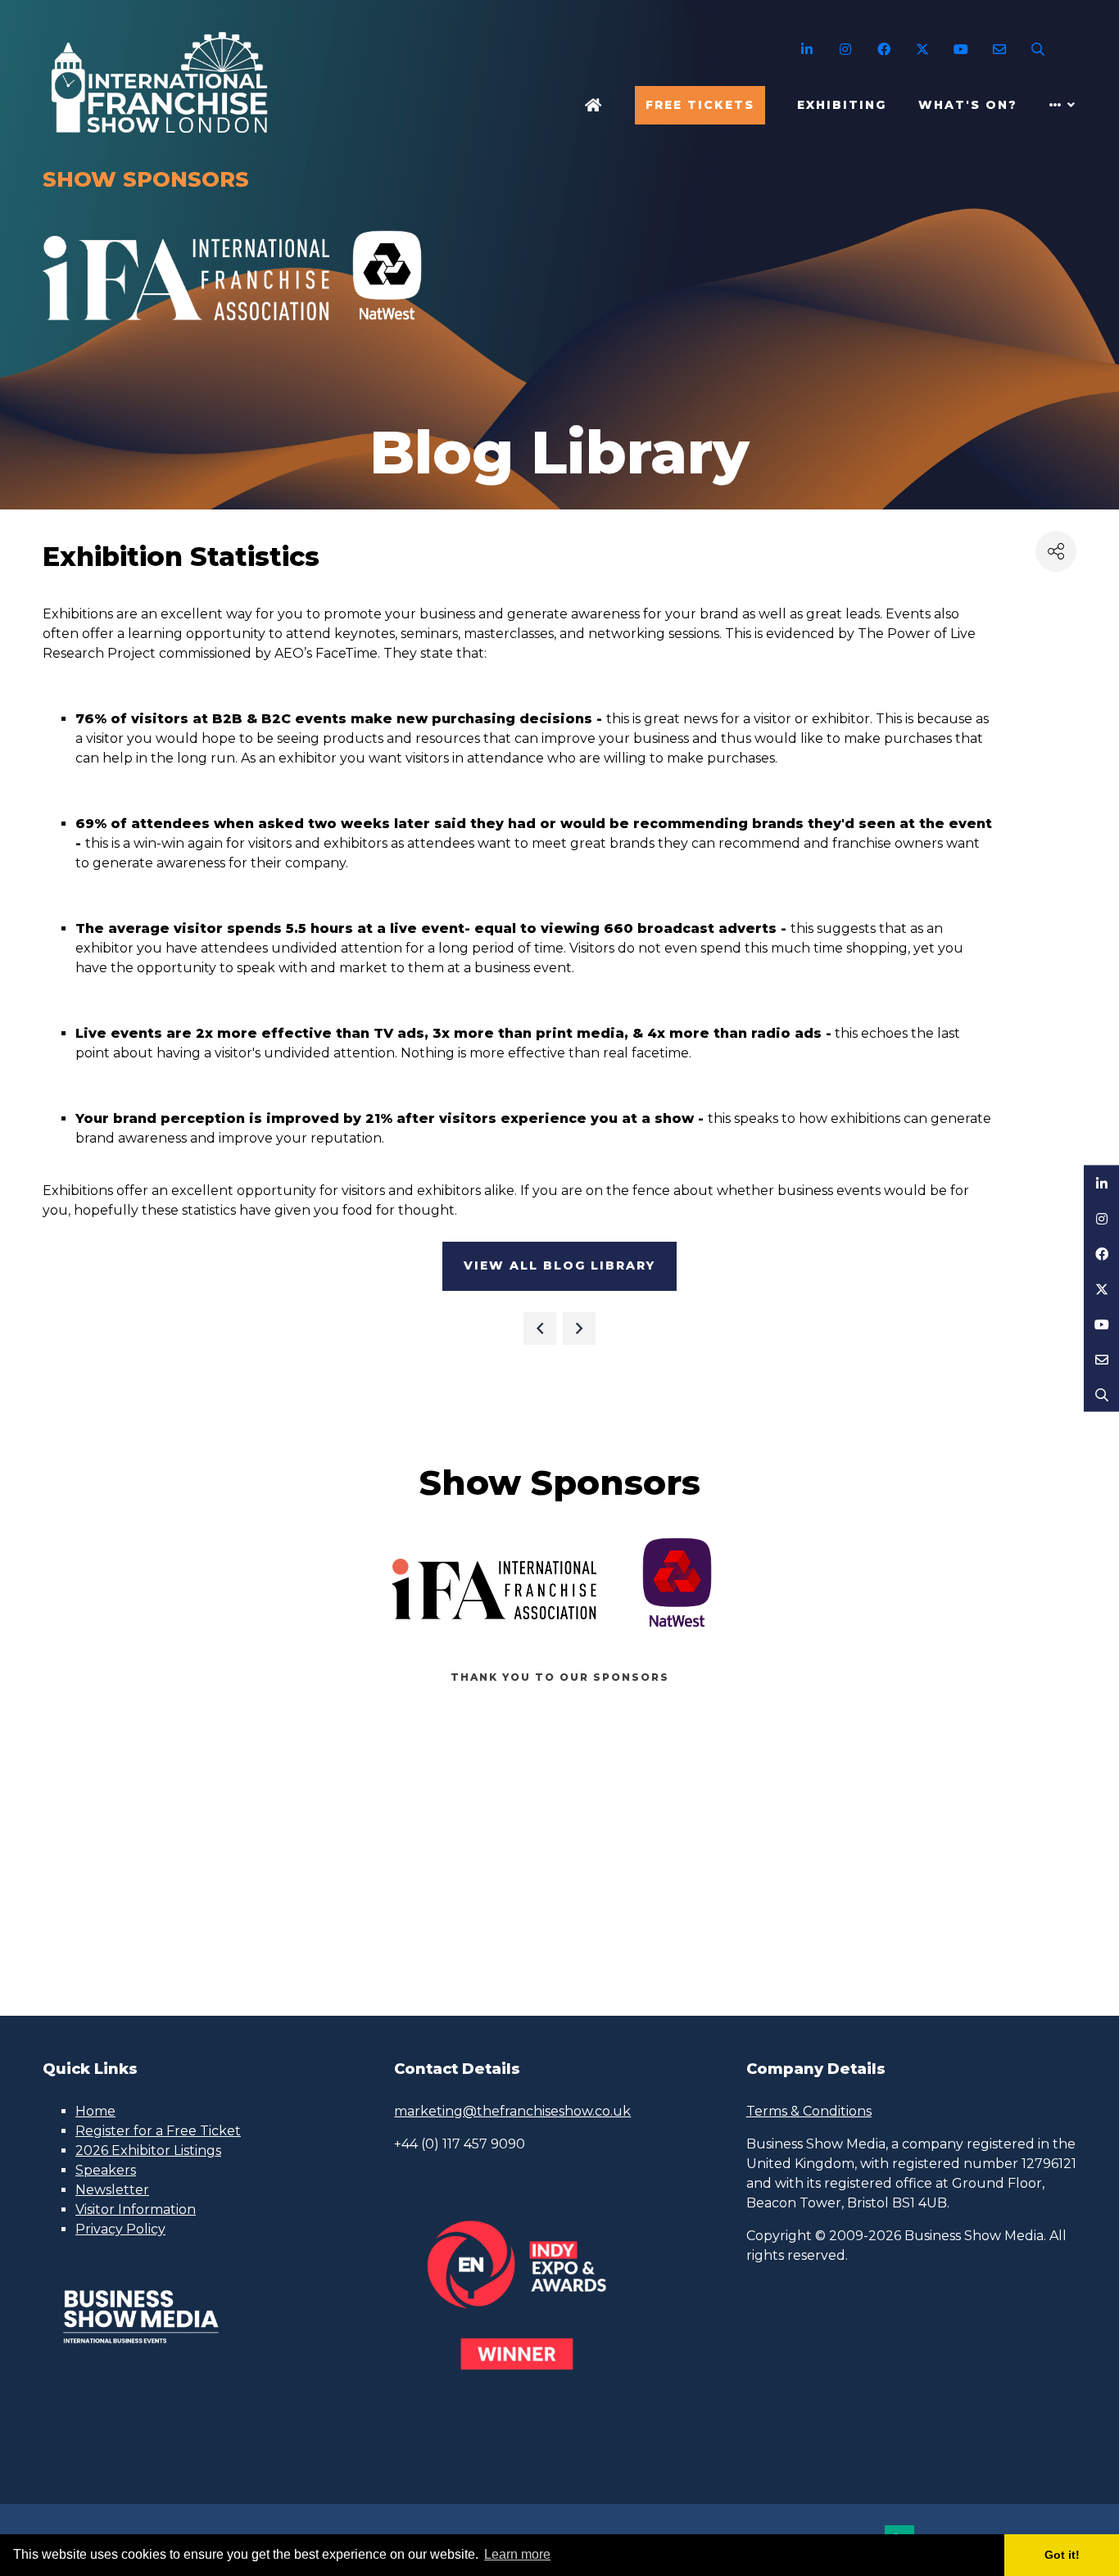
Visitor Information (136, 2209)
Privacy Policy (120, 2229)
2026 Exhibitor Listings (148, 2150)
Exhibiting (842, 105)
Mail (999, 50)
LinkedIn (806, 50)
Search (1037, 50)
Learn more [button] (517, 2554)
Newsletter (112, 2190)
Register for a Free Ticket (158, 2131)
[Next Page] (579, 1329)
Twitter (922, 50)
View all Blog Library (559, 1265)
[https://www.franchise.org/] (186, 329)
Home (594, 105)
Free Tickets (700, 105)
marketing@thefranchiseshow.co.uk (512, 2111)
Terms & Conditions (809, 2111)
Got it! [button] (1062, 2555)
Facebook (883, 50)
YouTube (960, 50)
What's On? (968, 105)
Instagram (845, 50)
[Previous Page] (540, 1329)
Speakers (106, 2170)
